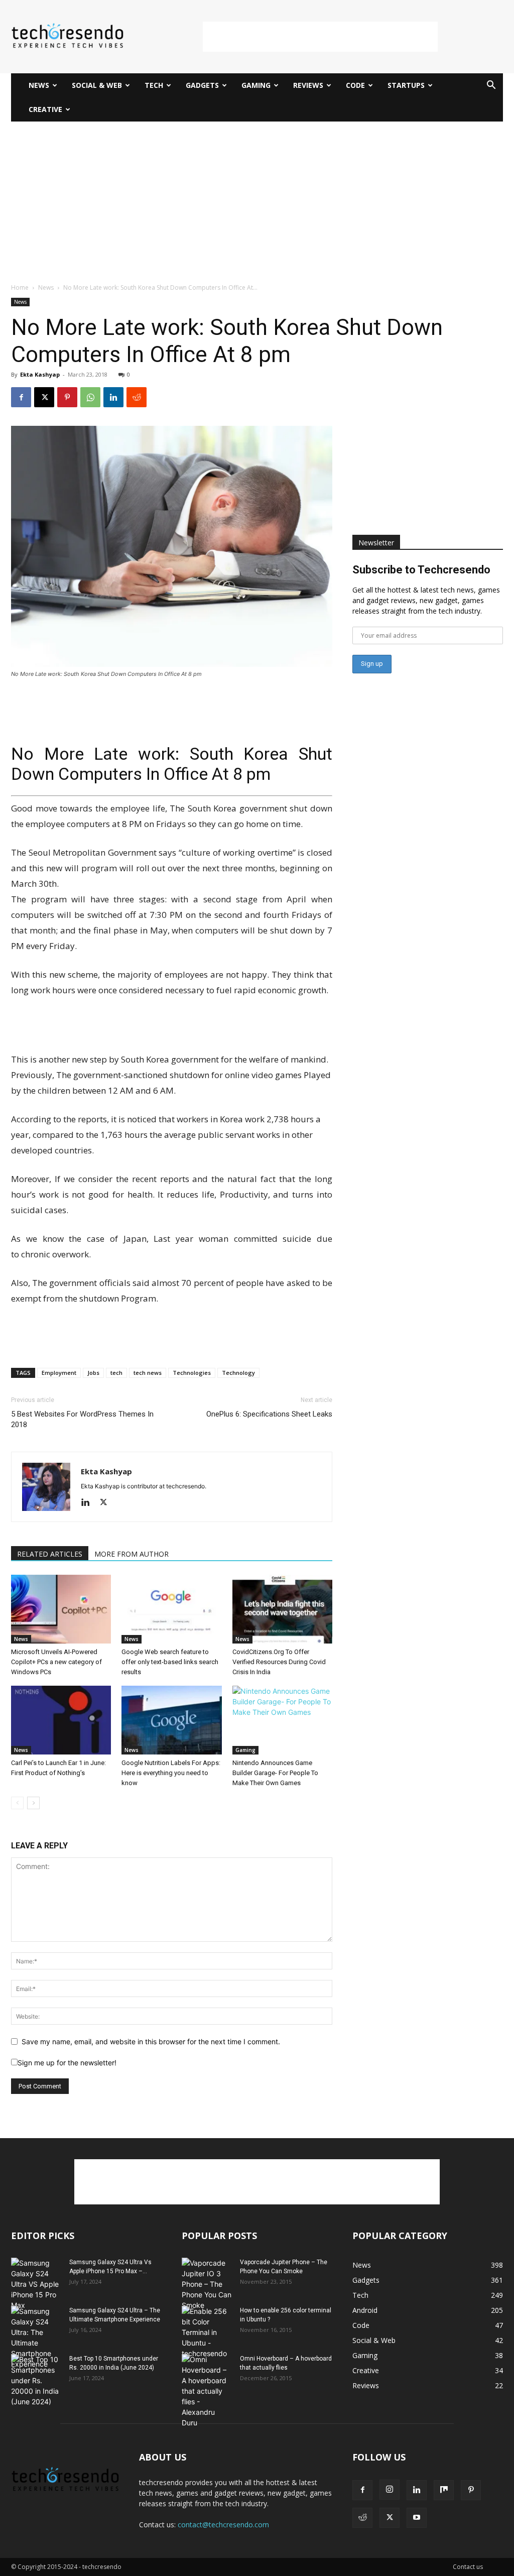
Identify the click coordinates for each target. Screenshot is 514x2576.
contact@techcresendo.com (223, 2525)
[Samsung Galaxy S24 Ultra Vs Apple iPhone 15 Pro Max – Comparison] (36, 2284)
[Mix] (444, 2490)
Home (20, 287)
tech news (148, 1373)
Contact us (468, 2567)
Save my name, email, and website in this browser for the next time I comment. (151, 2041)
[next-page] (33, 1803)
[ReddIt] (137, 397)
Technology (238, 1373)
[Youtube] (417, 2518)
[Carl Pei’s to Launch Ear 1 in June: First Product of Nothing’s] (61, 1720)
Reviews (308, 85)
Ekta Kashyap (40, 374)
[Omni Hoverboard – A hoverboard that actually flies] (207, 2391)
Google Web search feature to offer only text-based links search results (170, 1662)
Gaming (256, 85)
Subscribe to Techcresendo (421, 570)
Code (355, 85)
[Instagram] (390, 2490)
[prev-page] (17, 1803)
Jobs (93, 1373)
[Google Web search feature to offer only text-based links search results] (171, 1609)
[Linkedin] (113, 397)
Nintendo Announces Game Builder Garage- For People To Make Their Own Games (275, 1773)
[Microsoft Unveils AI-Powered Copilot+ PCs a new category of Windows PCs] (61, 1609)
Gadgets (202, 85)
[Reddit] (362, 2518)
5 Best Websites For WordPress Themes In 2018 (82, 1419)
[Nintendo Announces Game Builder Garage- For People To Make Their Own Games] (282, 1720)
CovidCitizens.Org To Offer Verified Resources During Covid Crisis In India (279, 1662)
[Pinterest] (67, 397)
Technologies (192, 1373)
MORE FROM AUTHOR (132, 1554)
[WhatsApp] (90, 397)
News (39, 85)
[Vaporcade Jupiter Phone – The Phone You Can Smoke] (207, 2284)
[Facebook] (21, 397)
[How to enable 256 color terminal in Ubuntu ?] (207, 2332)
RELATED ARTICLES (50, 1554)
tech (116, 1373)
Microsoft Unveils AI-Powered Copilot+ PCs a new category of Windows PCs (56, 1662)
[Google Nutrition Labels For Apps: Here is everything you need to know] (171, 1720)
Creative (45, 109)
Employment (59, 1373)
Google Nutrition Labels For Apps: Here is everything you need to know (171, 1773)
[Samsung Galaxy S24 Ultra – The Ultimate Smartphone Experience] (36, 2337)
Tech (154, 85)
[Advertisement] (320, 37)
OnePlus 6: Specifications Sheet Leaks (269, 1414)
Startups (406, 85)
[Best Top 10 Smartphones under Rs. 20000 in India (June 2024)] (36, 2380)
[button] (491, 86)
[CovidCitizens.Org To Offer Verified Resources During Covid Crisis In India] (282, 1609)
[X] (44, 397)
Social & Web (97, 85)
